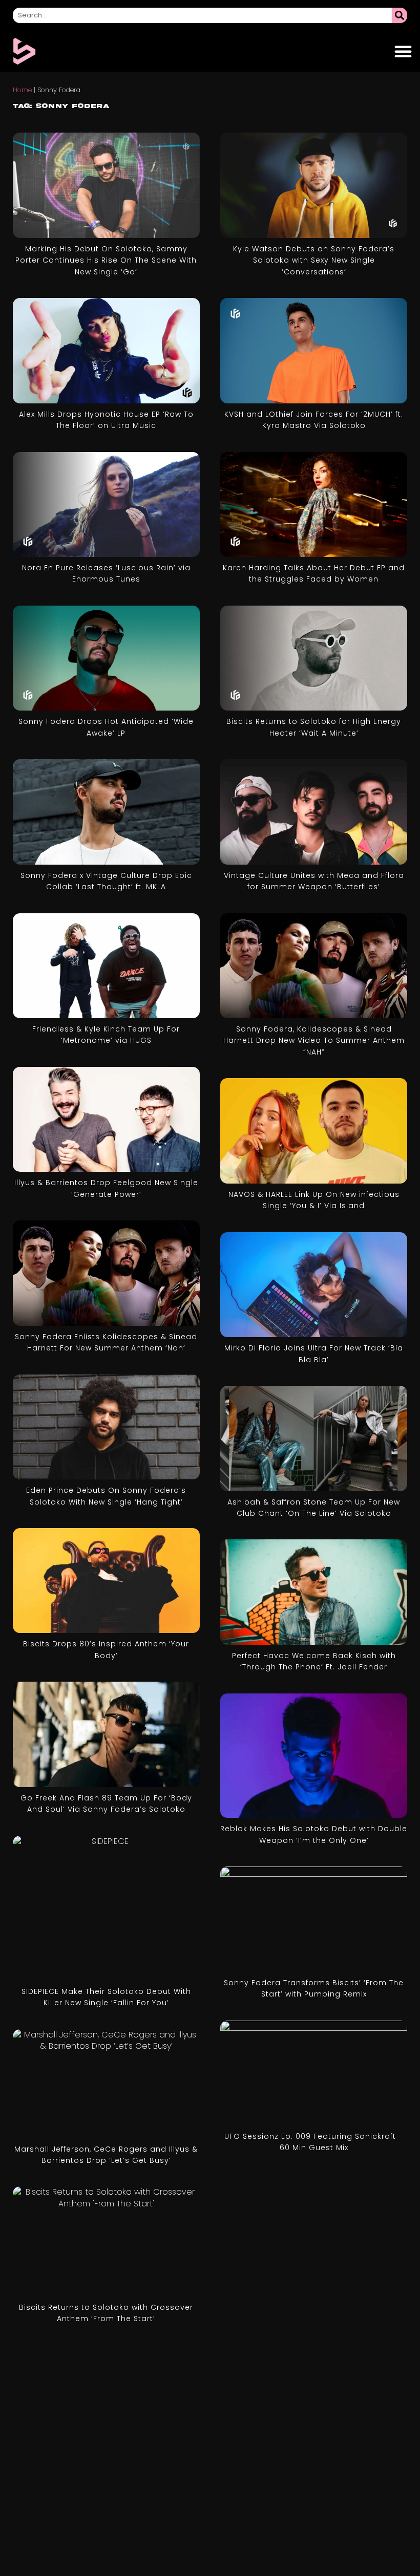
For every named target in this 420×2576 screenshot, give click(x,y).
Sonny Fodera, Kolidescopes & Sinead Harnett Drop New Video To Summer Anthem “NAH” (314, 1040)
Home (22, 90)
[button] (403, 51)
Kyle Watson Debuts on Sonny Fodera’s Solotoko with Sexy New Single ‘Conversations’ (314, 260)
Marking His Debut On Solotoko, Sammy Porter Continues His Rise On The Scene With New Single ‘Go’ (106, 260)
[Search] (400, 15)
